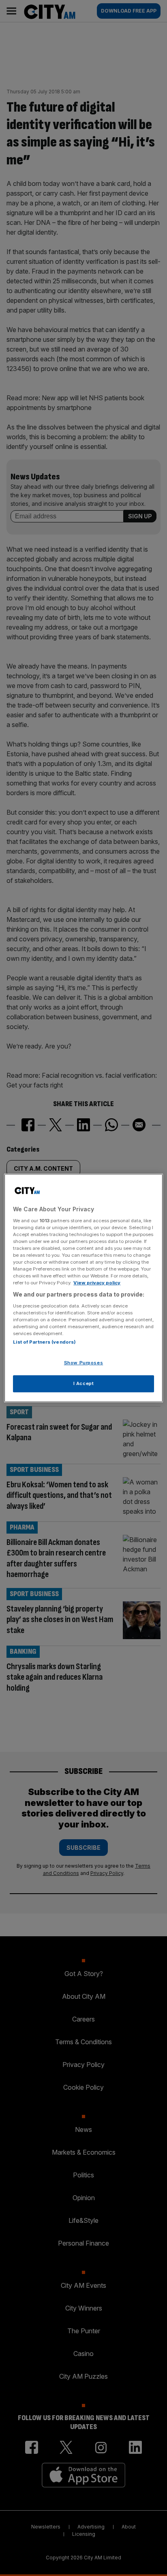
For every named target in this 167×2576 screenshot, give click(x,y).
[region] (83, 1288)
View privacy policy (97, 1283)
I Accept (84, 1383)
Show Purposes (83, 1363)
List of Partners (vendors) (44, 1342)
